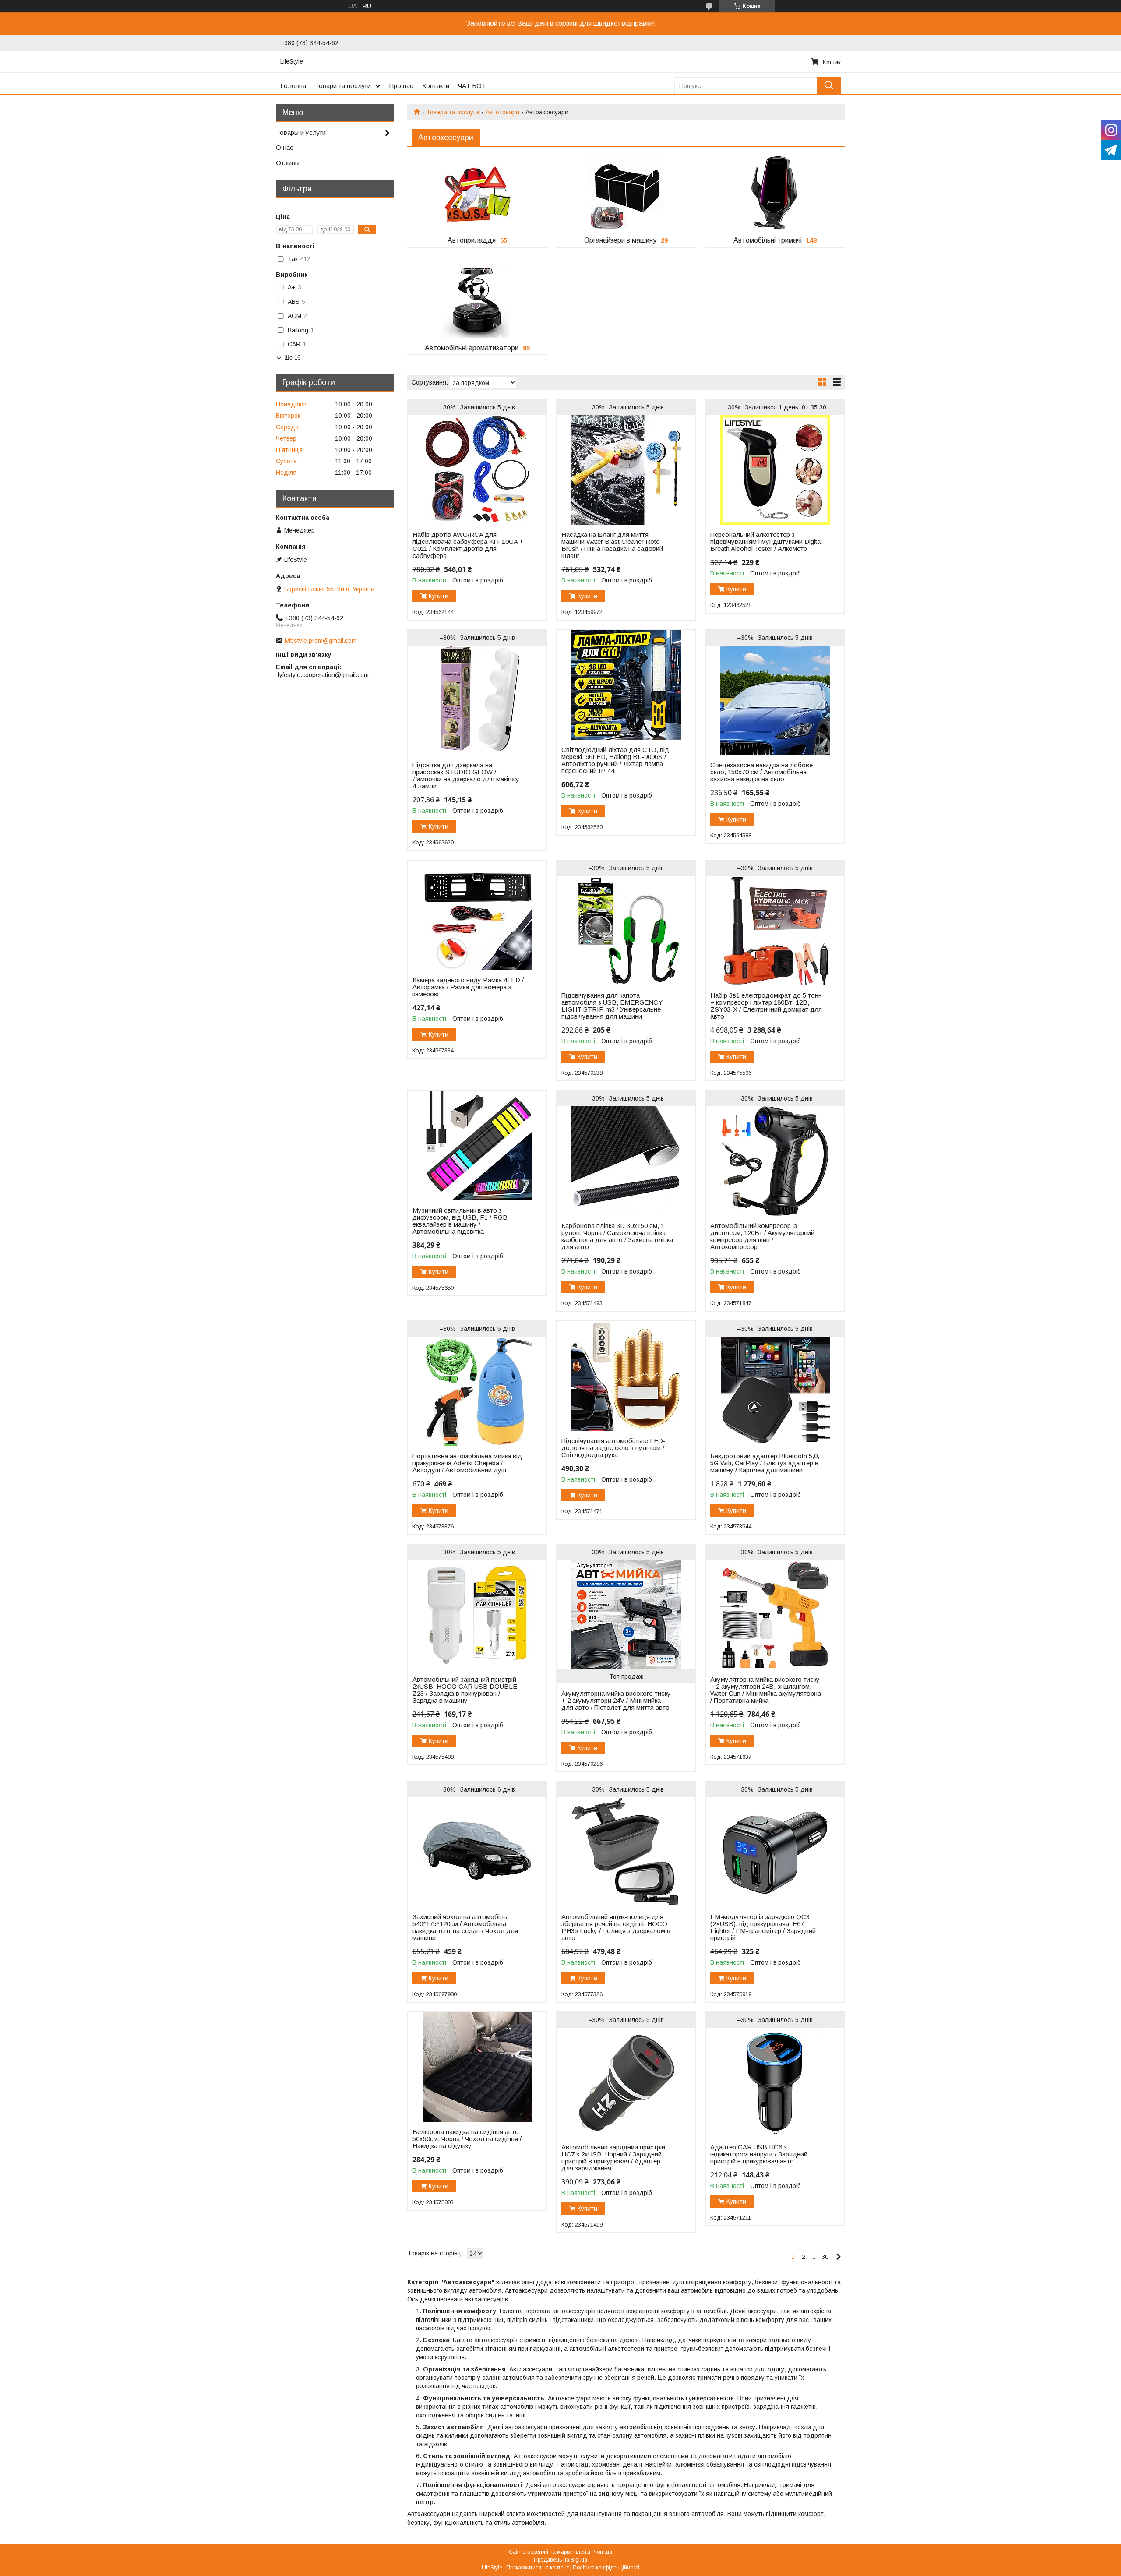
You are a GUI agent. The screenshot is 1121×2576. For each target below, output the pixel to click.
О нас (285, 147)
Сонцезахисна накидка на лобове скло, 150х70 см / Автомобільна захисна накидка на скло (761, 772)
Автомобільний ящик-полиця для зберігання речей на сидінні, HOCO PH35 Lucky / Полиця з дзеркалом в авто (616, 1927)
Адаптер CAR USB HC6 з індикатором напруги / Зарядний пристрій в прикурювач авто (759, 2154)
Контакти (436, 86)
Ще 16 (292, 358)
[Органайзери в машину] (626, 193)
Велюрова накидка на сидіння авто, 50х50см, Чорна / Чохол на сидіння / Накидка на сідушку (467, 2139)
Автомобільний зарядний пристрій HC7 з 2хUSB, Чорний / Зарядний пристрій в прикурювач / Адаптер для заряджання (613, 2158)
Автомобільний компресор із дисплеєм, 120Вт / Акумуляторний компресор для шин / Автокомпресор (762, 1236)
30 (825, 2257)
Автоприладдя (472, 240)
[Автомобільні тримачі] (775, 193)
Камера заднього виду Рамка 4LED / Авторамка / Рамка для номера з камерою (468, 987)
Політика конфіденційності (606, 2568)
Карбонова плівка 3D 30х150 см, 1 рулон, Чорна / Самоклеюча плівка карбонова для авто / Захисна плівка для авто (617, 1236)
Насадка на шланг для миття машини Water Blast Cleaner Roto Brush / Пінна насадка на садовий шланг (612, 545)
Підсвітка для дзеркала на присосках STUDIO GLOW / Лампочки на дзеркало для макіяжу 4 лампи (466, 776)
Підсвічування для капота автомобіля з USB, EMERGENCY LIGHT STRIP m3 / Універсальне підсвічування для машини (612, 1006)
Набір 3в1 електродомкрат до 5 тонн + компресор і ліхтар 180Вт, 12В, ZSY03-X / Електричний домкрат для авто (766, 1006)
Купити (439, 596)
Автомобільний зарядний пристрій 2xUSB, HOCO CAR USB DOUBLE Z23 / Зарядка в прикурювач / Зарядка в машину (465, 1690)
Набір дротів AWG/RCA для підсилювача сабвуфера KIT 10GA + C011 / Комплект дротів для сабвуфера (468, 545)
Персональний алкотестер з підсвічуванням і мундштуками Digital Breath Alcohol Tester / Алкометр (766, 542)
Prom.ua (602, 2552)
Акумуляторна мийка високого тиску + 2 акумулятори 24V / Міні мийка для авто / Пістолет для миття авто (616, 1701)
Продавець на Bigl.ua (560, 2560)
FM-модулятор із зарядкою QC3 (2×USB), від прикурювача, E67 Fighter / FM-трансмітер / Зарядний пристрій (763, 1927)
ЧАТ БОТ (472, 86)
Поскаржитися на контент (538, 2568)
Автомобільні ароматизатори (472, 348)
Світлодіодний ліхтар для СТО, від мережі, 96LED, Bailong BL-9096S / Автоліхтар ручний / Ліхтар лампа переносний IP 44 (615, 760)
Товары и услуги (301, 132)
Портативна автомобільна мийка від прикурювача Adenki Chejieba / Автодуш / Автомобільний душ (467, 1463)
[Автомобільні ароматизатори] (477, 300)
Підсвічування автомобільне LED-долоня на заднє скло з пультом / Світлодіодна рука (613, 1448)
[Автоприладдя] (477, 193)
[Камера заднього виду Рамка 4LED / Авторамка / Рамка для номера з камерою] (477, 915)
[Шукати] (829, 86)
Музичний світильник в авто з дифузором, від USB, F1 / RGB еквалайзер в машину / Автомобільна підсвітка (460, 1221)
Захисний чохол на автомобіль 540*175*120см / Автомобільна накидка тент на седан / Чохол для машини (465, 1927)
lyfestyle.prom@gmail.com (321, 641)
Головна (293, 86)
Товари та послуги (343, 86)
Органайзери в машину (620, 240)
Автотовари (502, 112)
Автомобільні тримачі (768, 240)
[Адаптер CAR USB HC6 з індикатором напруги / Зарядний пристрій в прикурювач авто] (775, 2082)
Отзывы (288, 163)
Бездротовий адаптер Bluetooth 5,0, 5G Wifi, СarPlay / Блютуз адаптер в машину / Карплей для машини (765, 1463)
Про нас (401, 86)
